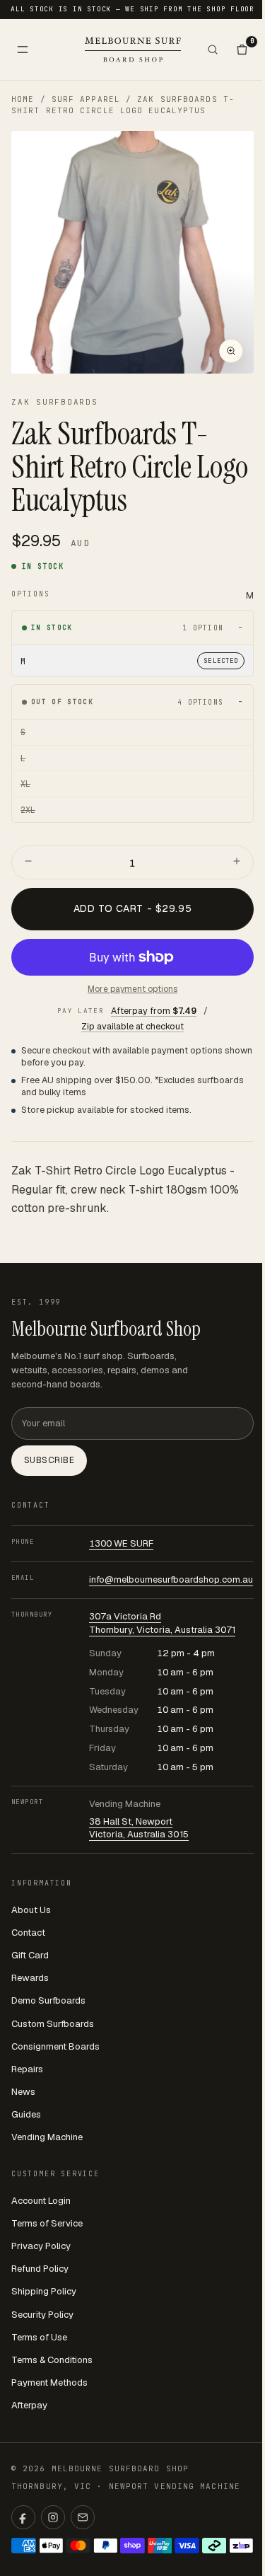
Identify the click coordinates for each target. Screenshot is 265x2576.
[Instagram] (53, 2517)
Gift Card (30, 1955)
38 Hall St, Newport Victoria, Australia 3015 (139, 1828)
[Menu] (23, 50)
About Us (31, 1910)
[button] (132, 252)
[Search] (213, 50)
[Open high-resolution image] (231, 351)
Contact (28, 1933)
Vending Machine (47, 2137)
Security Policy (42, 2315)
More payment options (132, 989)
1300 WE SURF (121, 1543)
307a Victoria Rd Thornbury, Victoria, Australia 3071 (162, 1623)
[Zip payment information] (241, 2546)
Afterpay (29, 2405)
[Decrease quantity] (28, 862)
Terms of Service (47, 2223)
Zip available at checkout (132, 1026)
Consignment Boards (55, 2046)
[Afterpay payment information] (214, 2546)
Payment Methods (49, 2382)
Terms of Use (39, 2337)
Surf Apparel (86, 99)
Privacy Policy (41, 2246)
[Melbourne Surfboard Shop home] (133, 49)
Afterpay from (154, 1011)
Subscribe (49, 1460)
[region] (132, 252)
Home (23, 99)
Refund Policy (40, 2269)
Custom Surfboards (53, 2024)
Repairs (27, 2069)
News (23, 2092)
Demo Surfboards (48, 2000)
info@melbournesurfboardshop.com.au (171, 1579)
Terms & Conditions (52, 2360)
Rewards (30, 1978)
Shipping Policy (44, 2291)
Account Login (41, 2201)
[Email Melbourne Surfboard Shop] (83, 2517)
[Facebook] (23, 2517)
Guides (26, 2114)
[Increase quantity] (237, 862)
